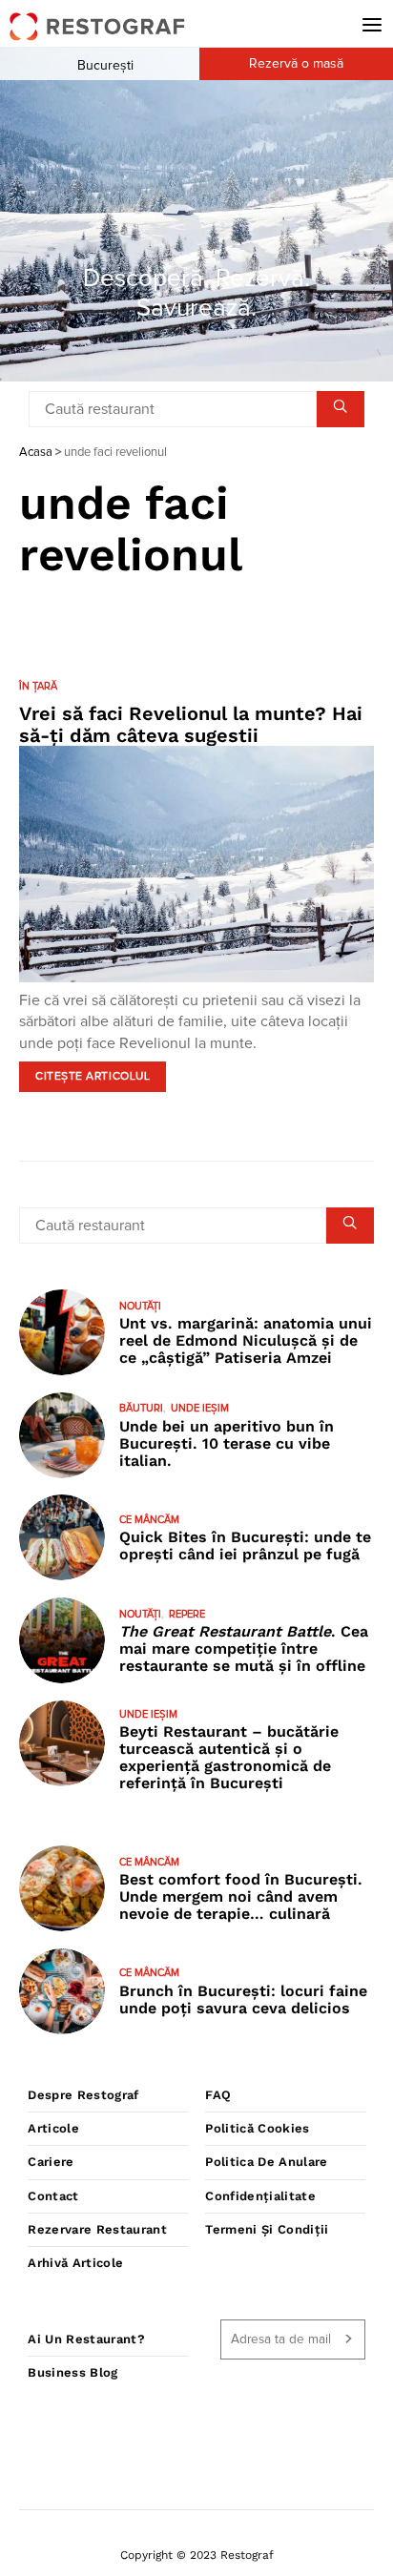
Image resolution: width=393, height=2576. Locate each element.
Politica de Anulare (266, 2162)
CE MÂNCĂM (149, 1520)
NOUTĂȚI (140, 1306)
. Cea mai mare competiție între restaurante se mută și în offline (244, 1649)
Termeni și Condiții (267, 2229)
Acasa (36, 453)
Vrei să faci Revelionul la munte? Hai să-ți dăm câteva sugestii (191, 724)
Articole (53, 2128)
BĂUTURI (141, 1408)
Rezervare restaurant (97, 2229)
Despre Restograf (83, 2095)
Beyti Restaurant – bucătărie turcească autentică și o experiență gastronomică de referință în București (229, 1757)
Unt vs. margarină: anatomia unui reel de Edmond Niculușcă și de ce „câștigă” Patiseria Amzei (246, 1340)
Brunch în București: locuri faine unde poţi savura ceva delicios (243, 1999)
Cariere (51, 2162)
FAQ (218, 2095)
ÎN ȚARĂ (38, 686)
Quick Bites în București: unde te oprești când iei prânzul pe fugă (245, 1546)
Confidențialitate (260, 2196)
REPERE (187, 1614)
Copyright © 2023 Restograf (197, 2555)
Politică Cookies (257, 2128)
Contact (53, 2196)
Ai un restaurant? (86, 2339)
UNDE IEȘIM (200, 1408)
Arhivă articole (75, 2263)
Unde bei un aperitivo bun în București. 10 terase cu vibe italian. (227, 1443)
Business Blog (72, 2372)
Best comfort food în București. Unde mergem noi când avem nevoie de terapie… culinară (241, 1896)
